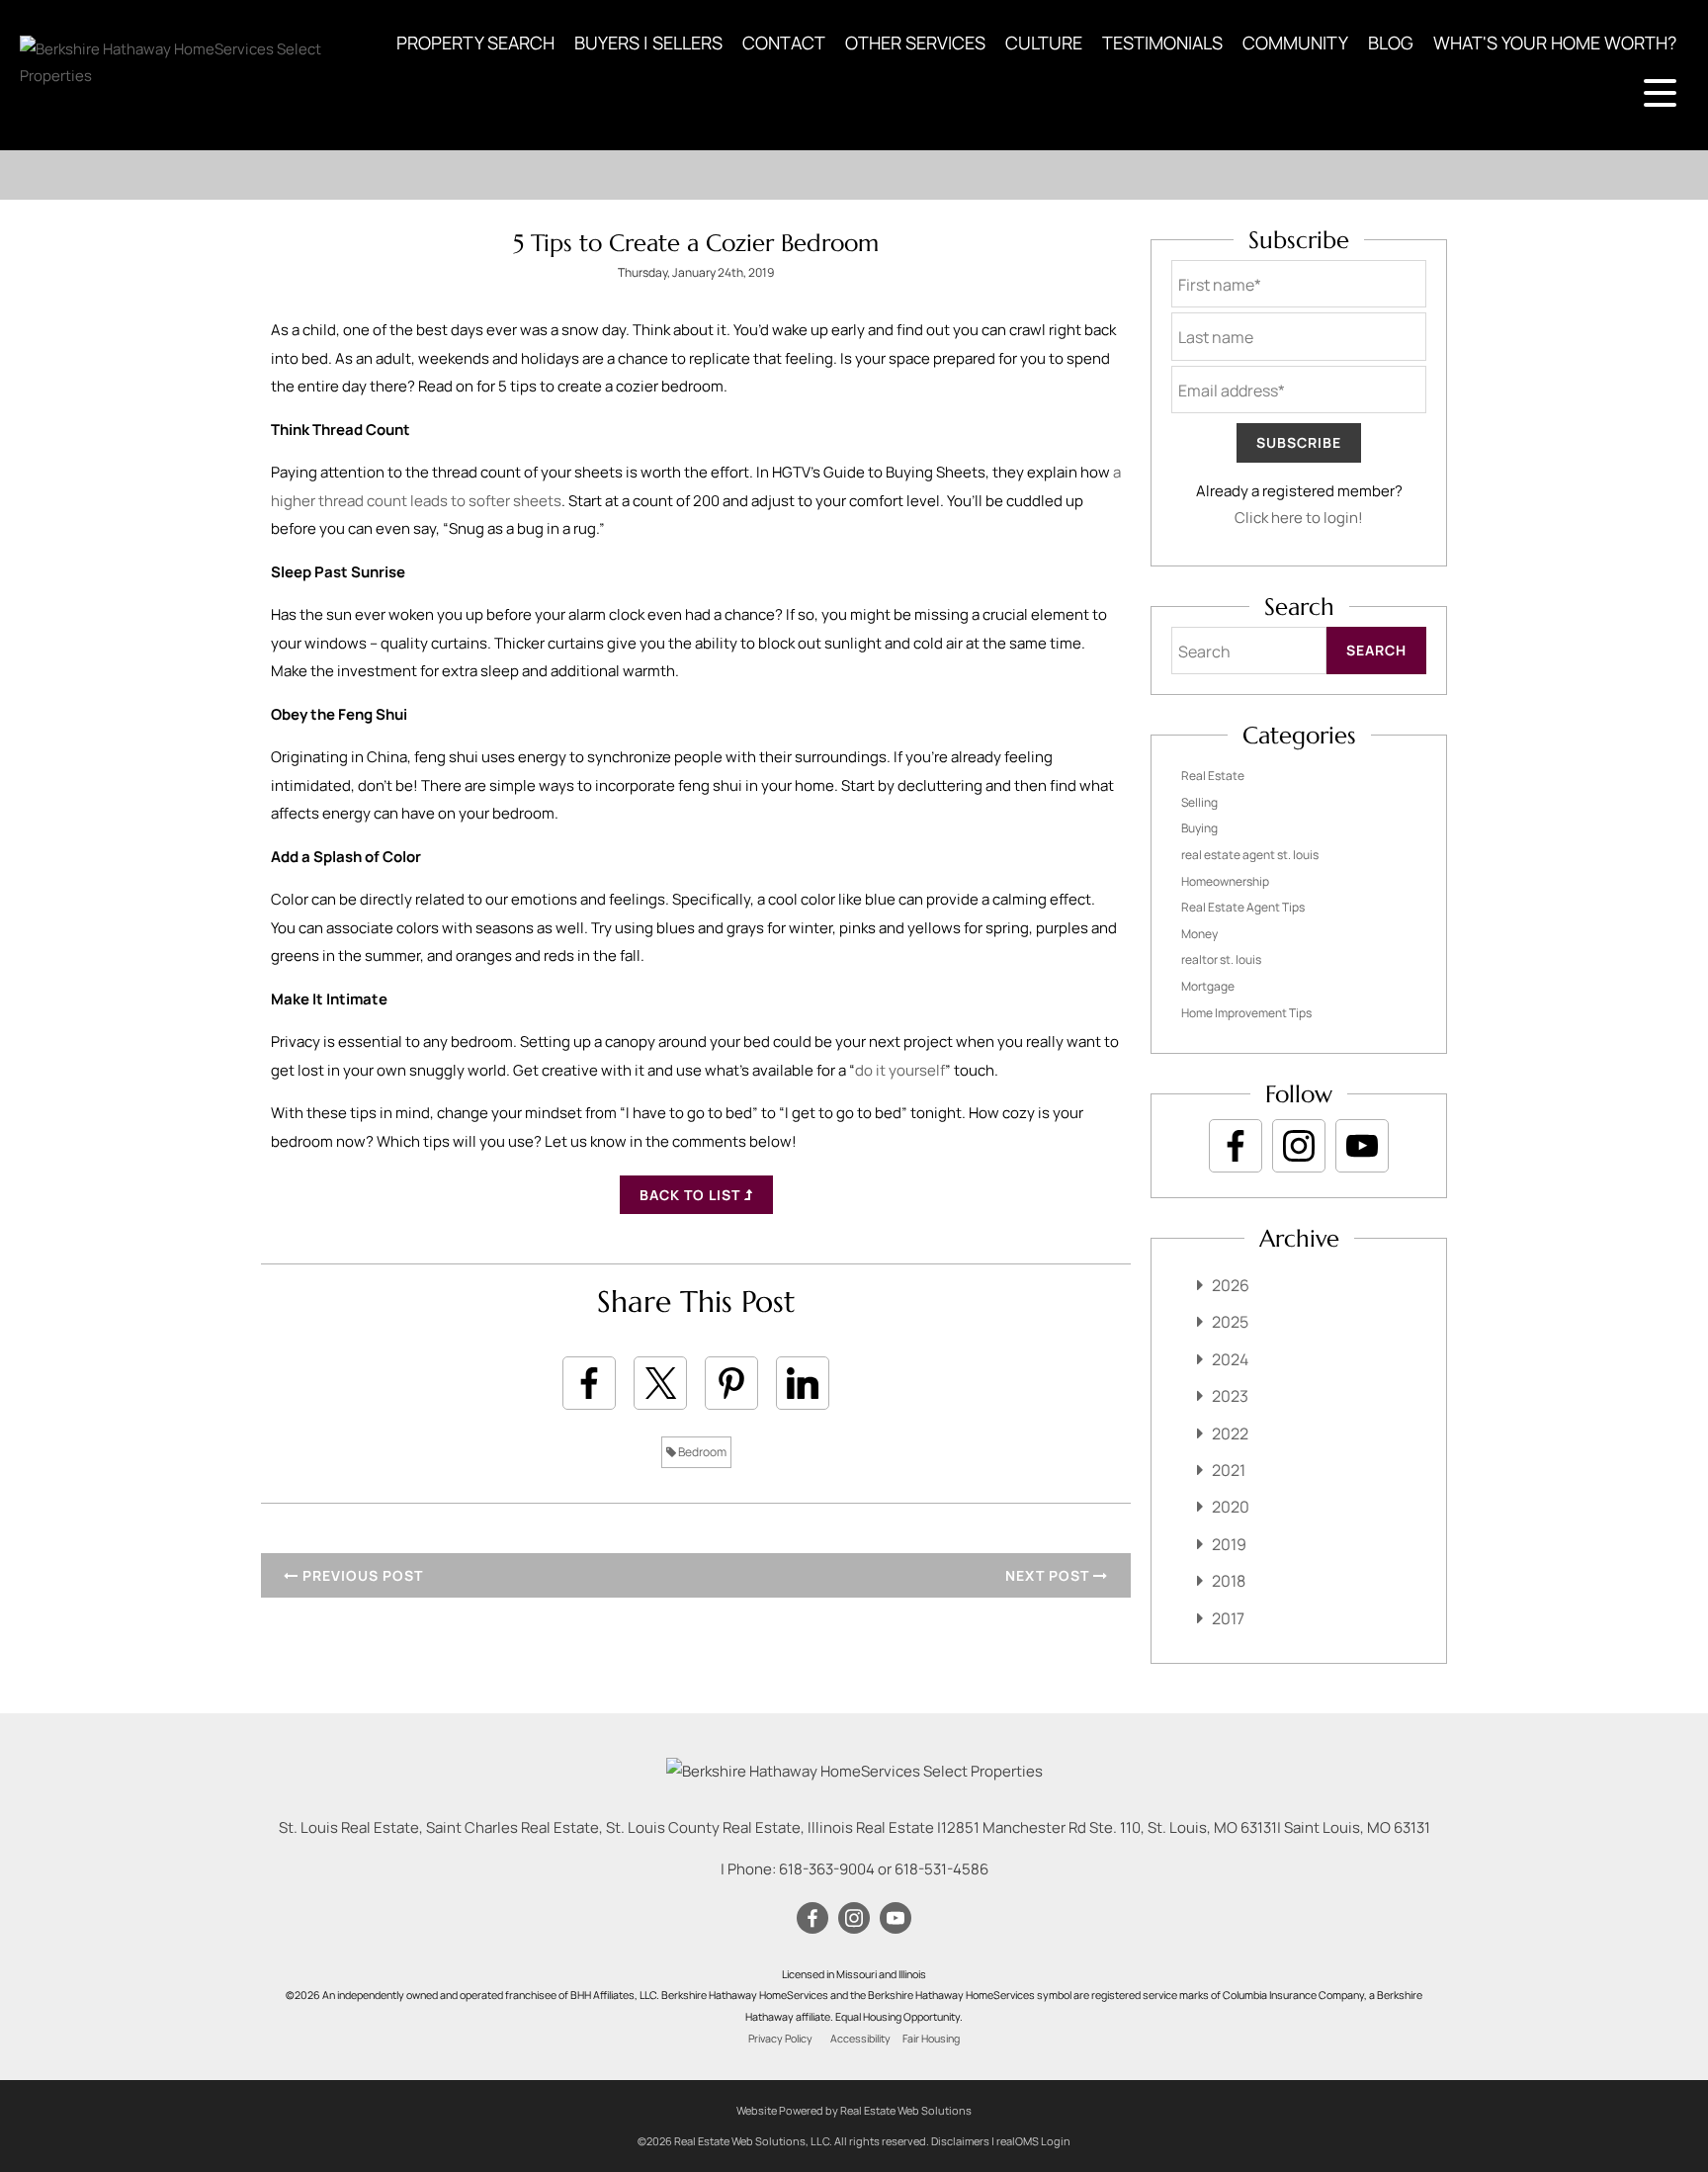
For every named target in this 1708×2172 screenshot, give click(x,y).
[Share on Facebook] (589, 1383)
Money (1199, 934)
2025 (1230, 1322)
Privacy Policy (780, 2039)
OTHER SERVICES (915, 43)
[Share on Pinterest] (731, 1383)
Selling (1199, 802)
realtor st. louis (1221, 959)
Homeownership (1225, 881)
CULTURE (1044, 43)
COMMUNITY (1295, 43)
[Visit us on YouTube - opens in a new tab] (1362, 1146)
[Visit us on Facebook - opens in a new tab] (1236, 1146)
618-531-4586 (941, 1869)
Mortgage (1208, 986)
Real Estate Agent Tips (1243, 907)
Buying (1199, 828)
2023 (1230, 1396)
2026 (1231, 1285)
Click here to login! (1299, 518)
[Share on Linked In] (803, 1383)
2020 (1231, 1507)
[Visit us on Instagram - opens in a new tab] (1299, 1146)
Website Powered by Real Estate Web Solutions (854, 2110)
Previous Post (361, 1575)
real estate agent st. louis (1250, 855)
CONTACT (784, 43)
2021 (1229, 1470)
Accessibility (860, 2039)
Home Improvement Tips (1246, 1013)
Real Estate (1213, 776)
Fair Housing (931, 2039)
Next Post (1049, 1575)
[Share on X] (660, 1383)
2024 (1230, 1359)
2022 (1230, 1434)
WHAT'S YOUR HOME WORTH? (1555, 43)
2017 (1228, 1618)
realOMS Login (1033, 2141)
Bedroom (701, 1452)
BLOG (1391, 43)
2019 (1229, 1544)
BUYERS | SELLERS (648, 43)
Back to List (692, 1195)
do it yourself (900, 1070)
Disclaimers (960, 2141)
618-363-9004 (827, 1869)
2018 (1229, 1581)
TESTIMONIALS (1162, 43)
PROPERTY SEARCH (475, 43)
